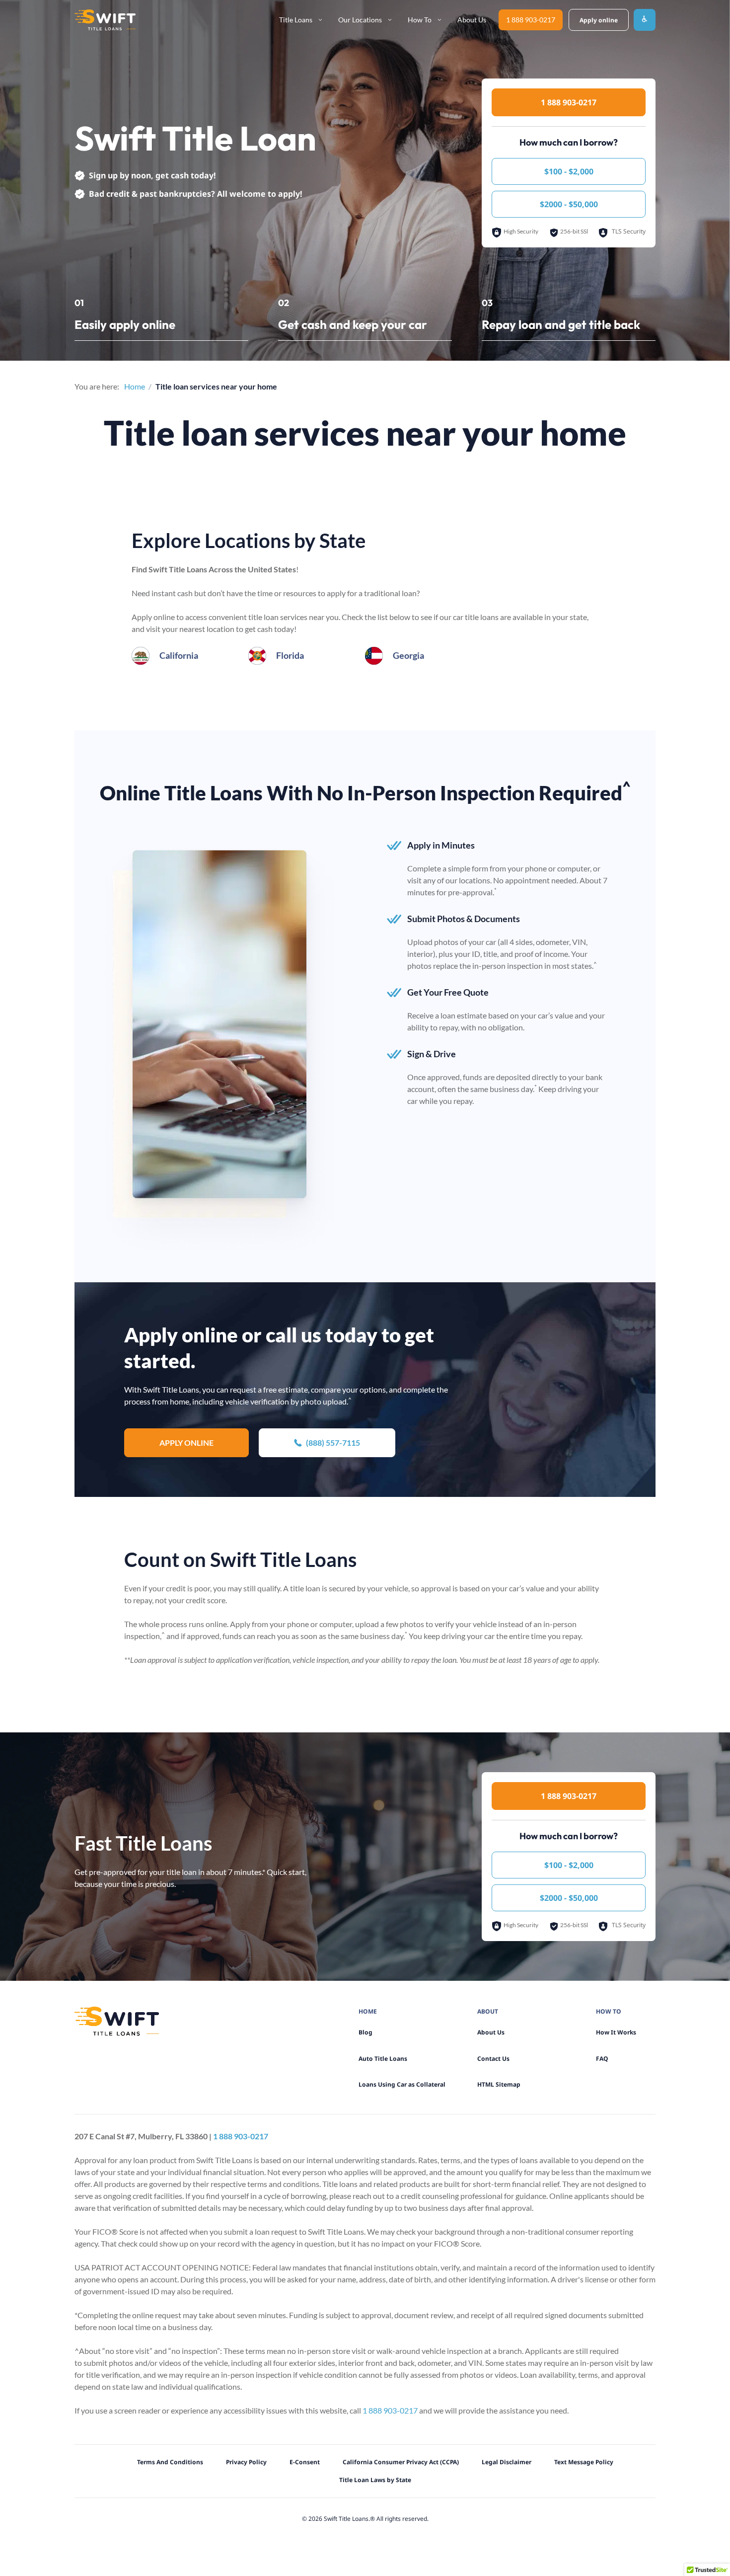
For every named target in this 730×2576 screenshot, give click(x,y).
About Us (472, 20)
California (179, 655)
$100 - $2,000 (569, 171)
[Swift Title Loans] (105, 20)
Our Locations (360, 20)
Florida (290, 655)
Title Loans (296, 20)
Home (135, 386)
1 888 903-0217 (531, 20)
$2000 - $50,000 (569, 204)
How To (420, 20)
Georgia (408, 655)
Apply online (186, 1443)
